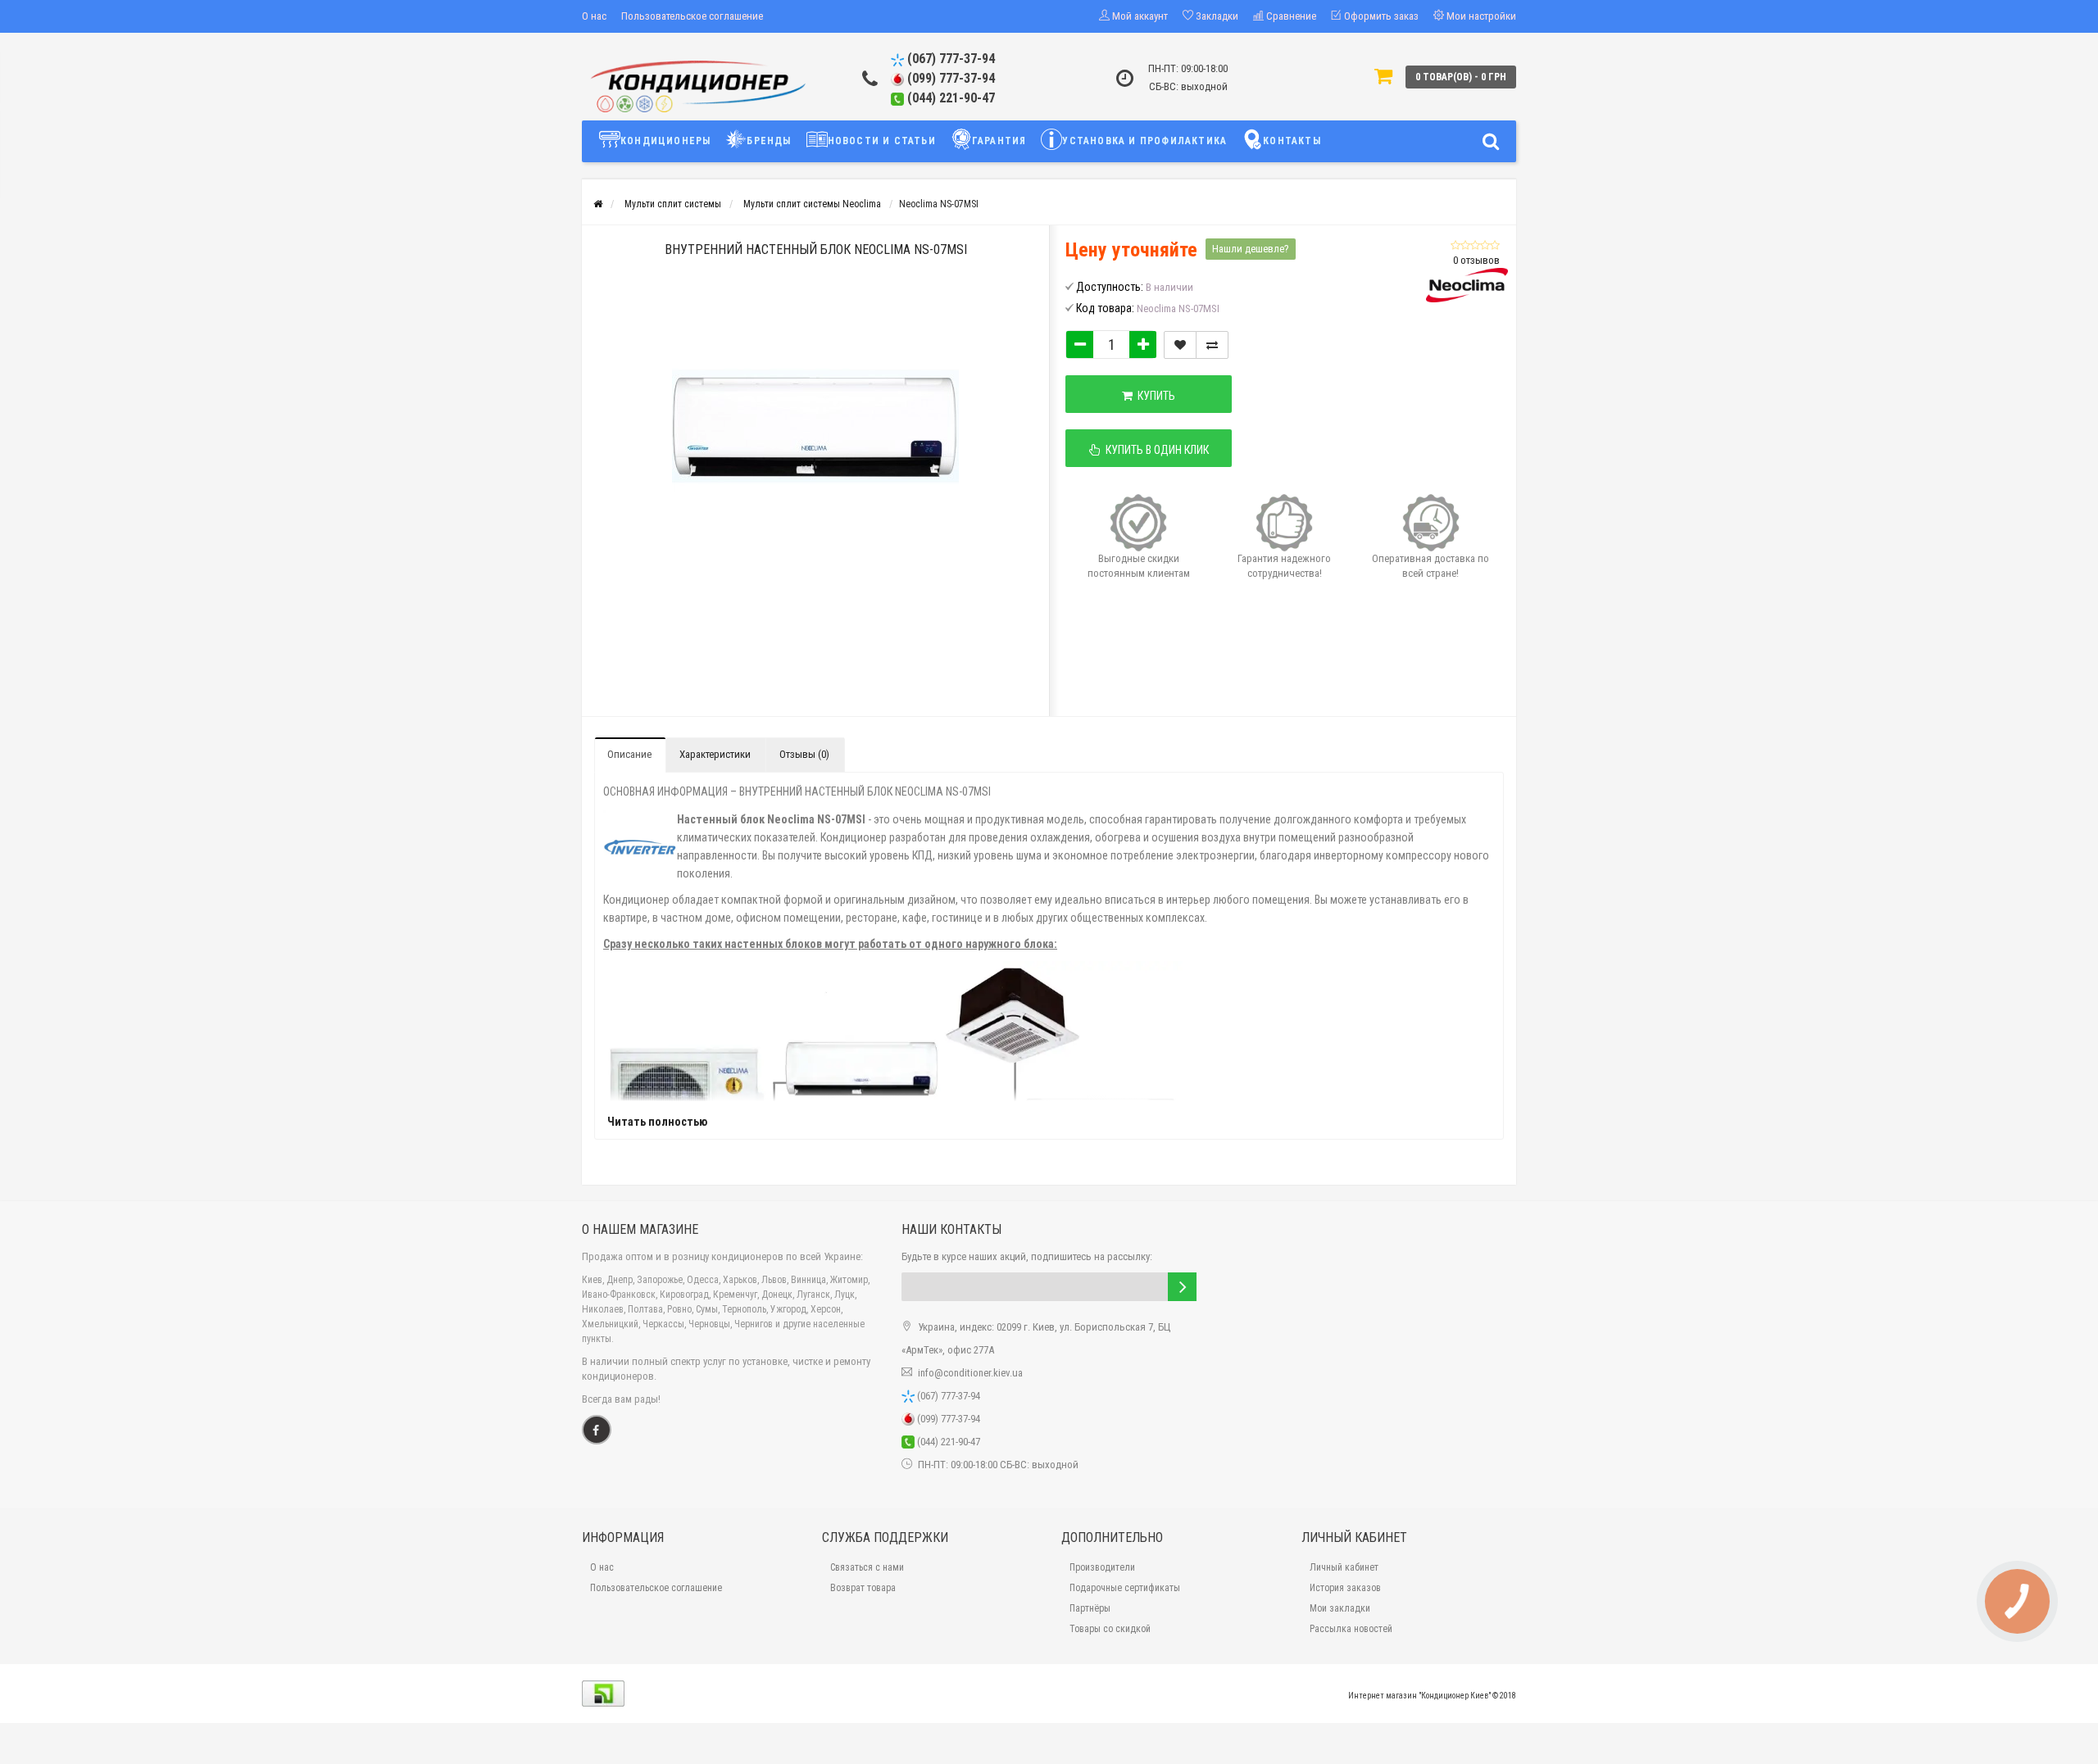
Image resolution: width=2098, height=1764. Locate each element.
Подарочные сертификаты (1125, 1588)
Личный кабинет (1344, 1567)
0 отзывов (1476, 260)
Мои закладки (1340, 1608)
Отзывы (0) (804, 754)
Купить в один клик (1155, 450)
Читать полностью (657, 1122)
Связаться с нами (867, 1567)
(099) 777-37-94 (949, 78)
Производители (1102, 1567)
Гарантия (999, 141)
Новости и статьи (882, 141)
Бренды (769, 141)
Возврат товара (863, 1588)
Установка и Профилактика (1144, 141)
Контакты (1292, 141)
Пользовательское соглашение (692, 16)
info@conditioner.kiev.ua (970, 1373)
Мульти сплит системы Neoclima (812, 204)
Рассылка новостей (1351, 1629)
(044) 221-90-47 (949, 98)
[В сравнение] (1212, 345)
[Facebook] (597, 1430)
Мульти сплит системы (673, 204)
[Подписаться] (1182, 1287)
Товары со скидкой (1110, 1629)
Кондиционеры (665, 141)
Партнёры (1090, 1608)
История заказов (1345, 1588)
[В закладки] (1180, 345)
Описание (629, 754)
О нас (594, 16)
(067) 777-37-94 (949, 59)
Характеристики (715, 754)
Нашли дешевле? (1251, 249)
